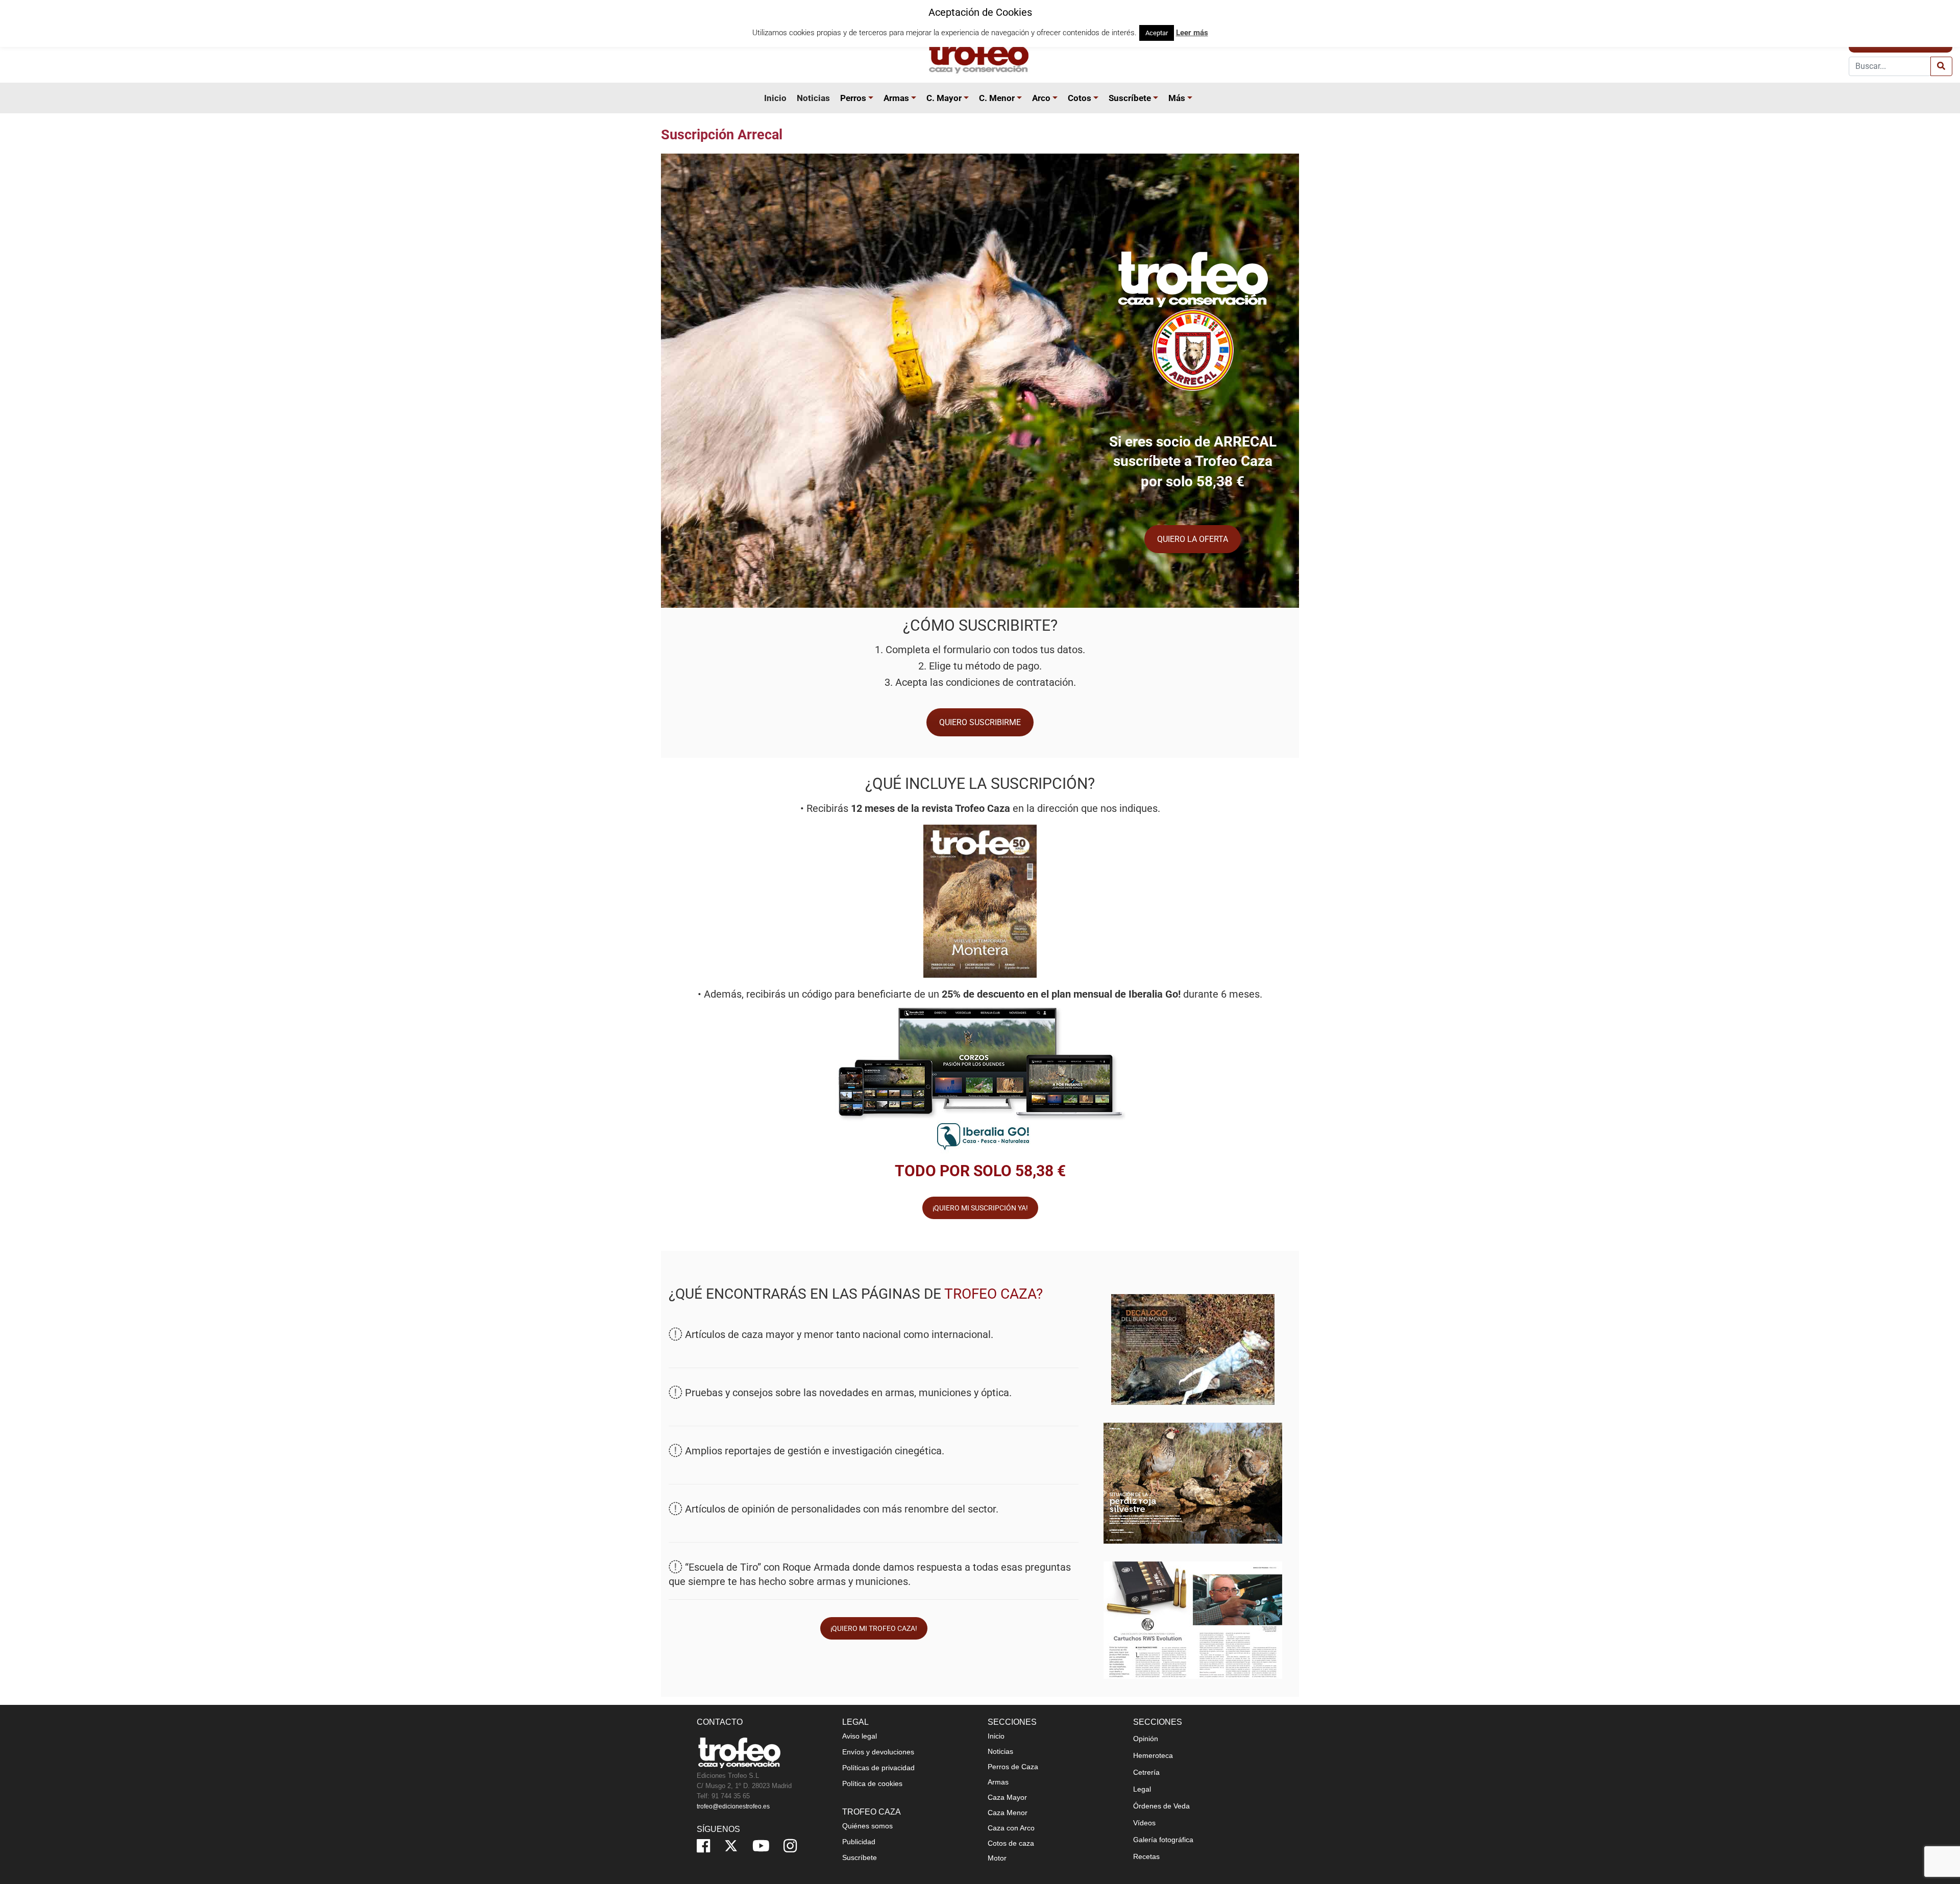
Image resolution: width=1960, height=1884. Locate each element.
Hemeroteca (1153, 1755)
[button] (872, 98)
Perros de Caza (1013, 1767)
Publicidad (859, 1842)
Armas (896, 98)
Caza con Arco (1011, 1828)
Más (1177, 98)
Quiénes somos (867, 1826)
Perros (853, 98)
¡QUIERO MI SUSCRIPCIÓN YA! (980, 1208)
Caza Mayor (1007, 1797)
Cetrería (1146, 1772)
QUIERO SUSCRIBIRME (980, 722)
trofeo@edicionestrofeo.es (733, 1806)
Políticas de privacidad (878, 1768)
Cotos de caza (1011, 1843)
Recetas (1146, 1856)
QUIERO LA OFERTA (1193, 539)
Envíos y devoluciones (878, 1752)
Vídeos (1144, 1823)
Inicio (775, 98)
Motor (997, 1858)
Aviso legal (860, 1736)
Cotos (1080, 98)
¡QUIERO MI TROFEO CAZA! (874, 1628)
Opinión (1146, 1739)
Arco (1041, 98)
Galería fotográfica (1163, 1840)
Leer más (1192, 33)
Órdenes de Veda (1161, 1806)
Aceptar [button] (1157, 33)
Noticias (813, 98)
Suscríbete (1130, 98)
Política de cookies (872, 1783)
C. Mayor (944, 98)
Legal (1142, 1789)
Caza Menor (1008, 1813)
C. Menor (997, 98)
